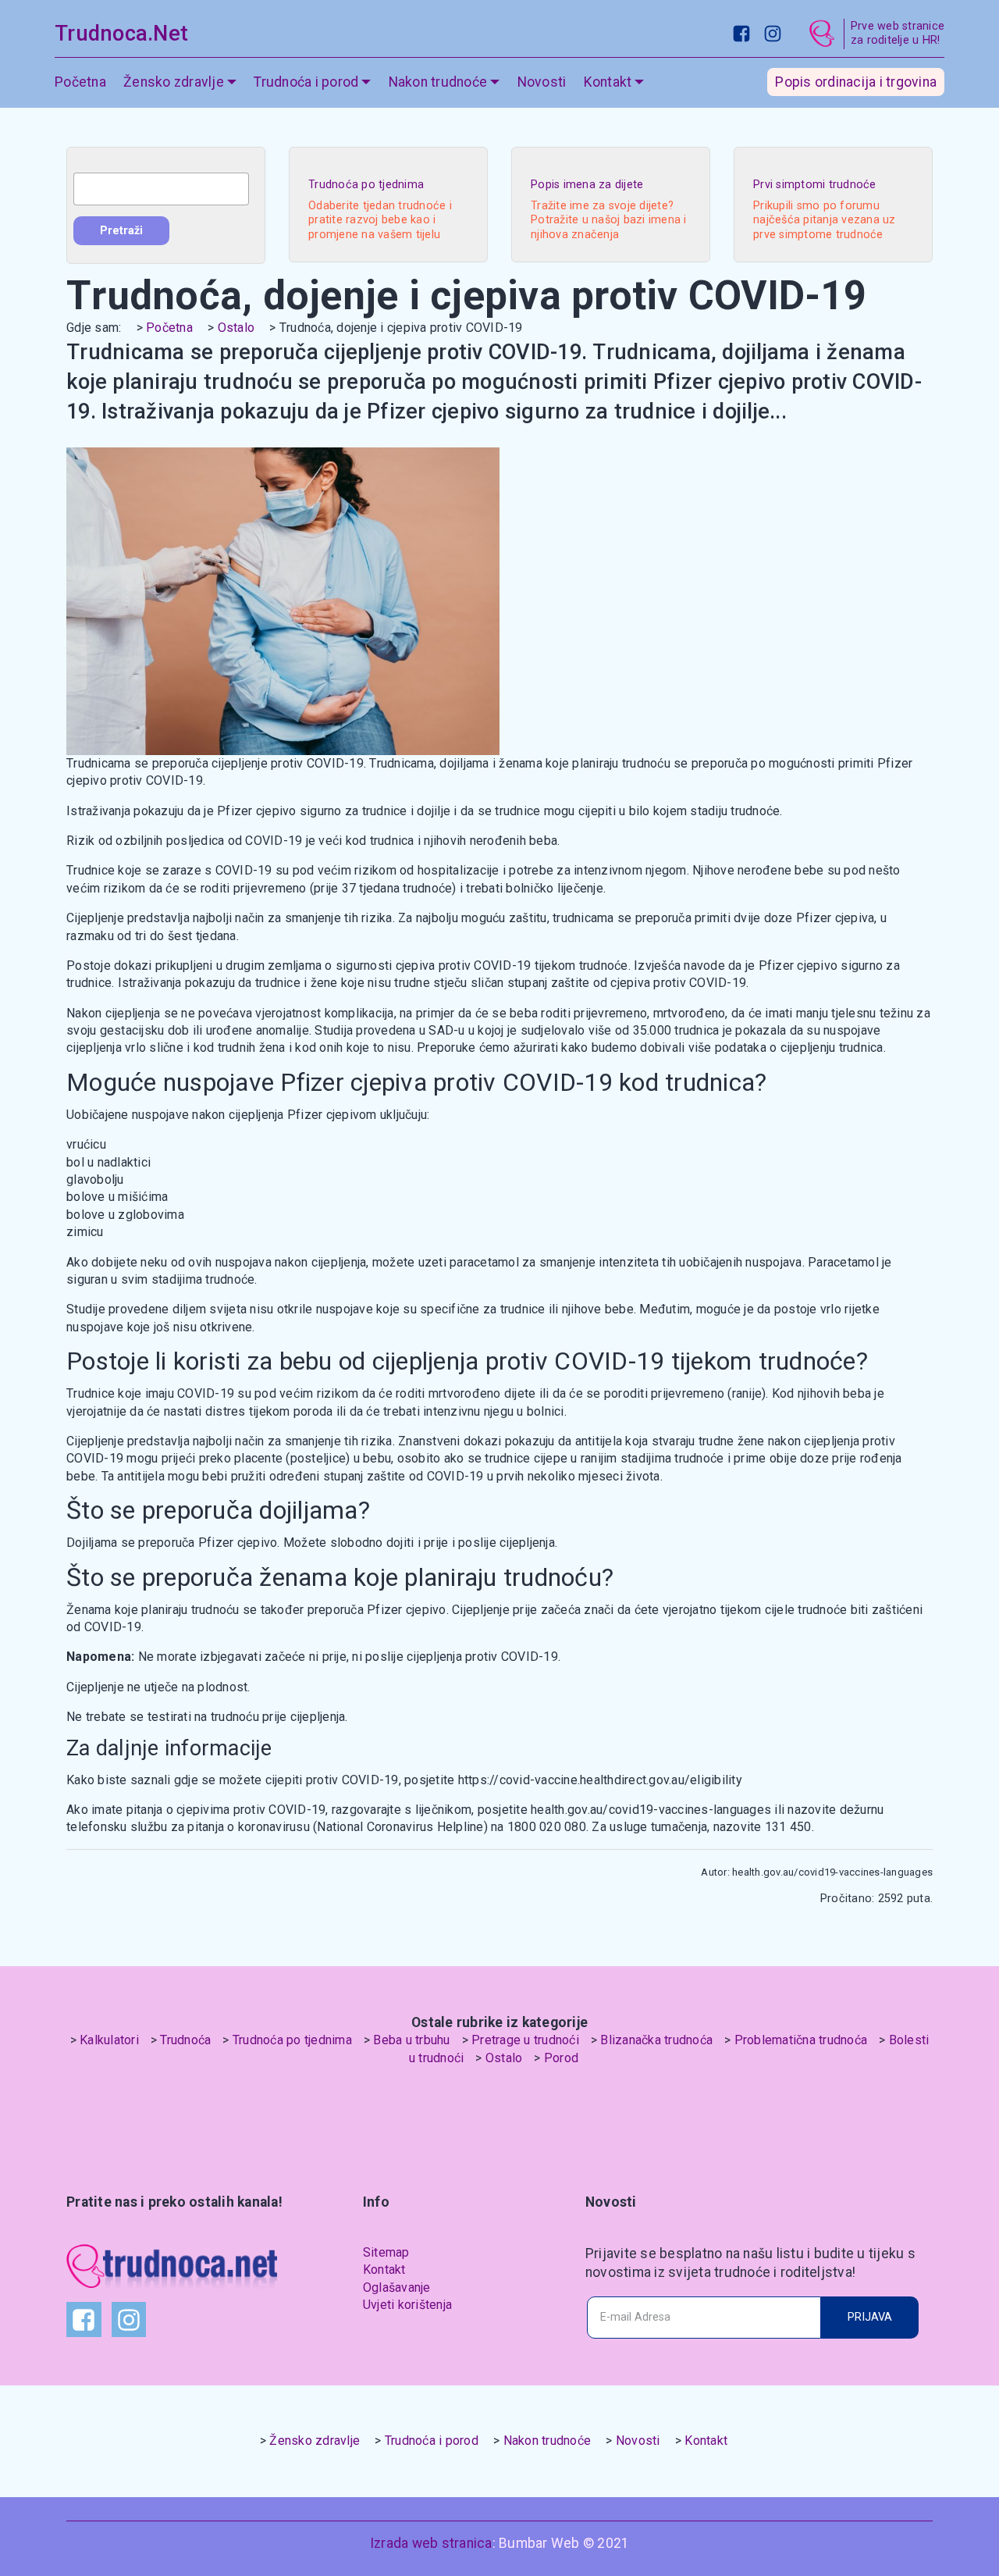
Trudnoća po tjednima (292, 2040)
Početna (80, 82)
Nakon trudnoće (547, 2441)
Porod (561, 2058)
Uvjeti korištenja (407, 2305)
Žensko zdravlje (315, 2441)
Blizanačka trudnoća (656, 2040)
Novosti (542, 82)
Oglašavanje (397, 2287)
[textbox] (161, 189)
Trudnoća (185, 2040)
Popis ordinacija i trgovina (856, 82)
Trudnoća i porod (432, 2441)
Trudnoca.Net (121, 34)
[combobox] (161, 189)
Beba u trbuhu (411, 2040)
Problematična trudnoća (801, 2040)
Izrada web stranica (431, 2543)
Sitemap (386, 2252)
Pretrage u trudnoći (525, 2040)
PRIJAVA (870, 2317)
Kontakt (384, 2270)
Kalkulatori (109, 2040)
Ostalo (236, 328)
